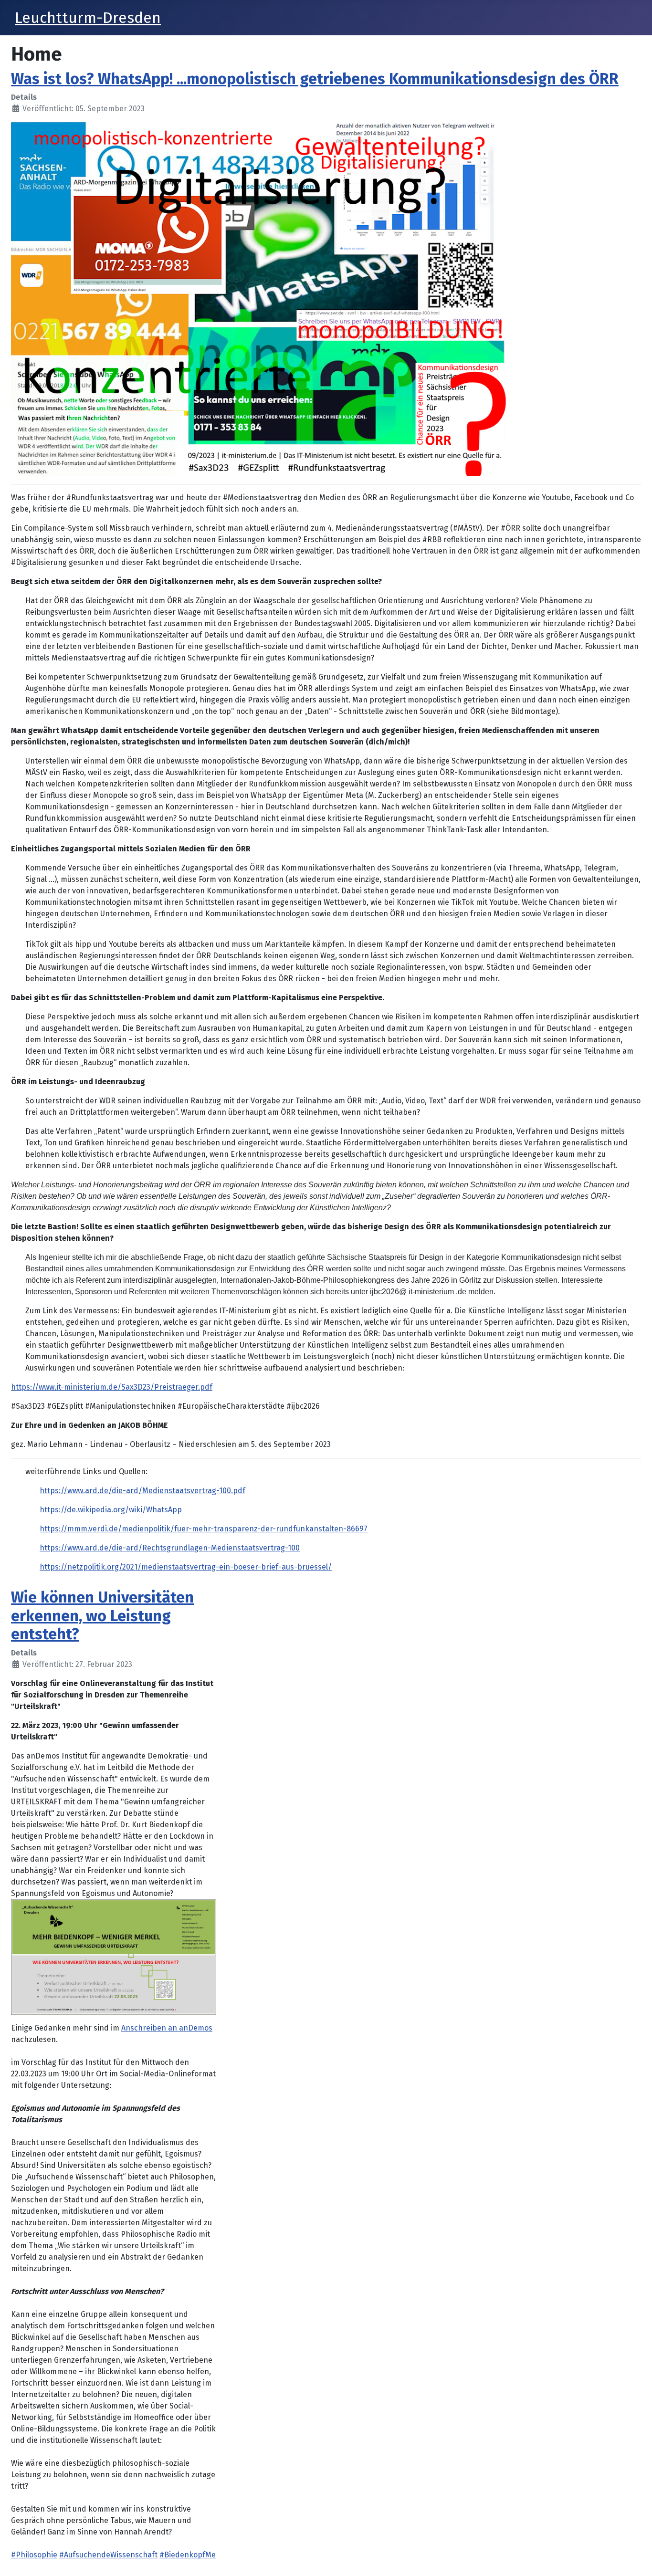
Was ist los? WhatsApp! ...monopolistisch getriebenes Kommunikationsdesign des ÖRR (315, 79)
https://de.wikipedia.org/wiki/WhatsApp (111, 1510)
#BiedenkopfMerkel (195, 2555)
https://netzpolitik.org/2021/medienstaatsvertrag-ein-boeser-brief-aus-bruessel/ (186, 1567)
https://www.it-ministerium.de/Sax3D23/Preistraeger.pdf (112, 1387)
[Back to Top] (635, 2558)
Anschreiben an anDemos (167, 2028)
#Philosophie (34, 2555)
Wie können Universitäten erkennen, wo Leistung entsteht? (102, 1616)
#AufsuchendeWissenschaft (108, 2555)
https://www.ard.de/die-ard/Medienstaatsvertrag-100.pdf (142, 1491)
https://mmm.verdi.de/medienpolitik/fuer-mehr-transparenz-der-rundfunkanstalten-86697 (204, 1529)
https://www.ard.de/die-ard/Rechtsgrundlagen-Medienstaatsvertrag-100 (170, 1548)
